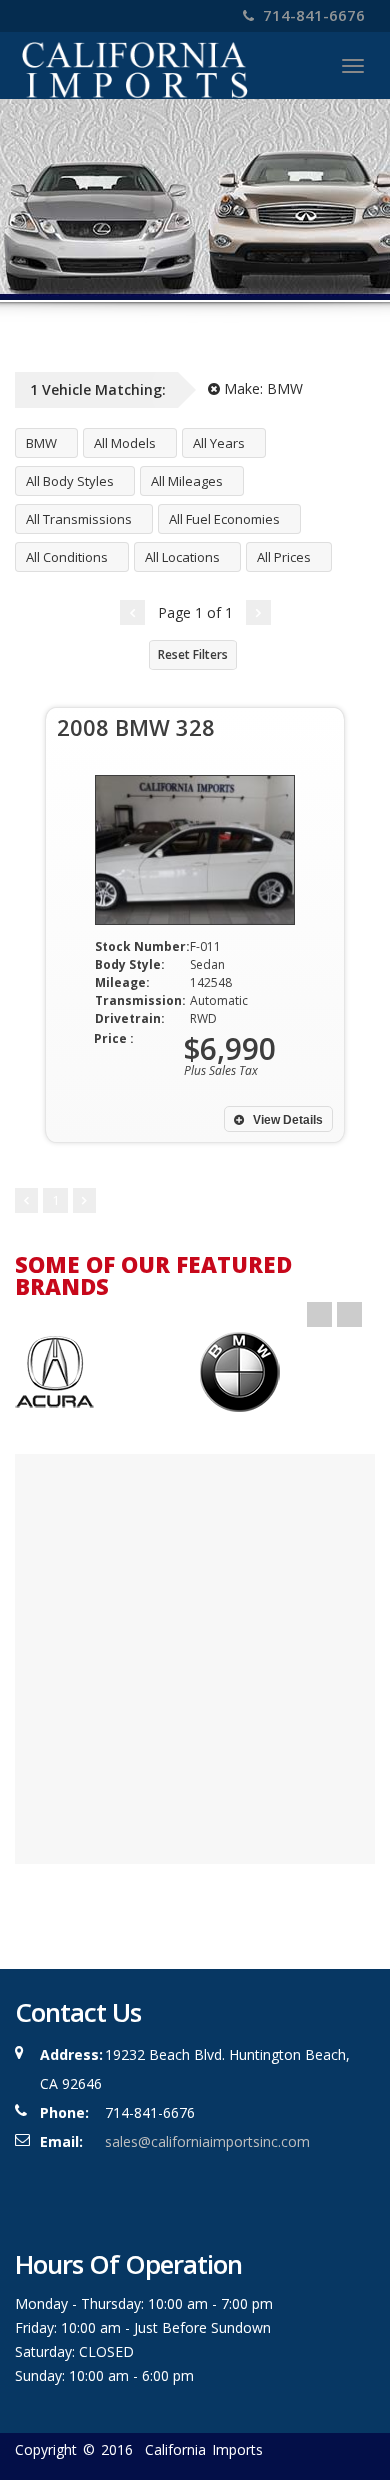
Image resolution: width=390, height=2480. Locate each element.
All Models (125, 443)
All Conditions (67, 557)
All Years (219, 443)
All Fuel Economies (224, 519)
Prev (319, 1314)
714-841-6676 (312, 15)
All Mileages (187, 481)
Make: (261, 388)
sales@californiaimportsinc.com (207, 2141)
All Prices (284, 557)
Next (349, 1314)
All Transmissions (79, 519)
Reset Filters (193, 654)
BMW (41, 443)
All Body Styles (70, 481)
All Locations (182, 557)
